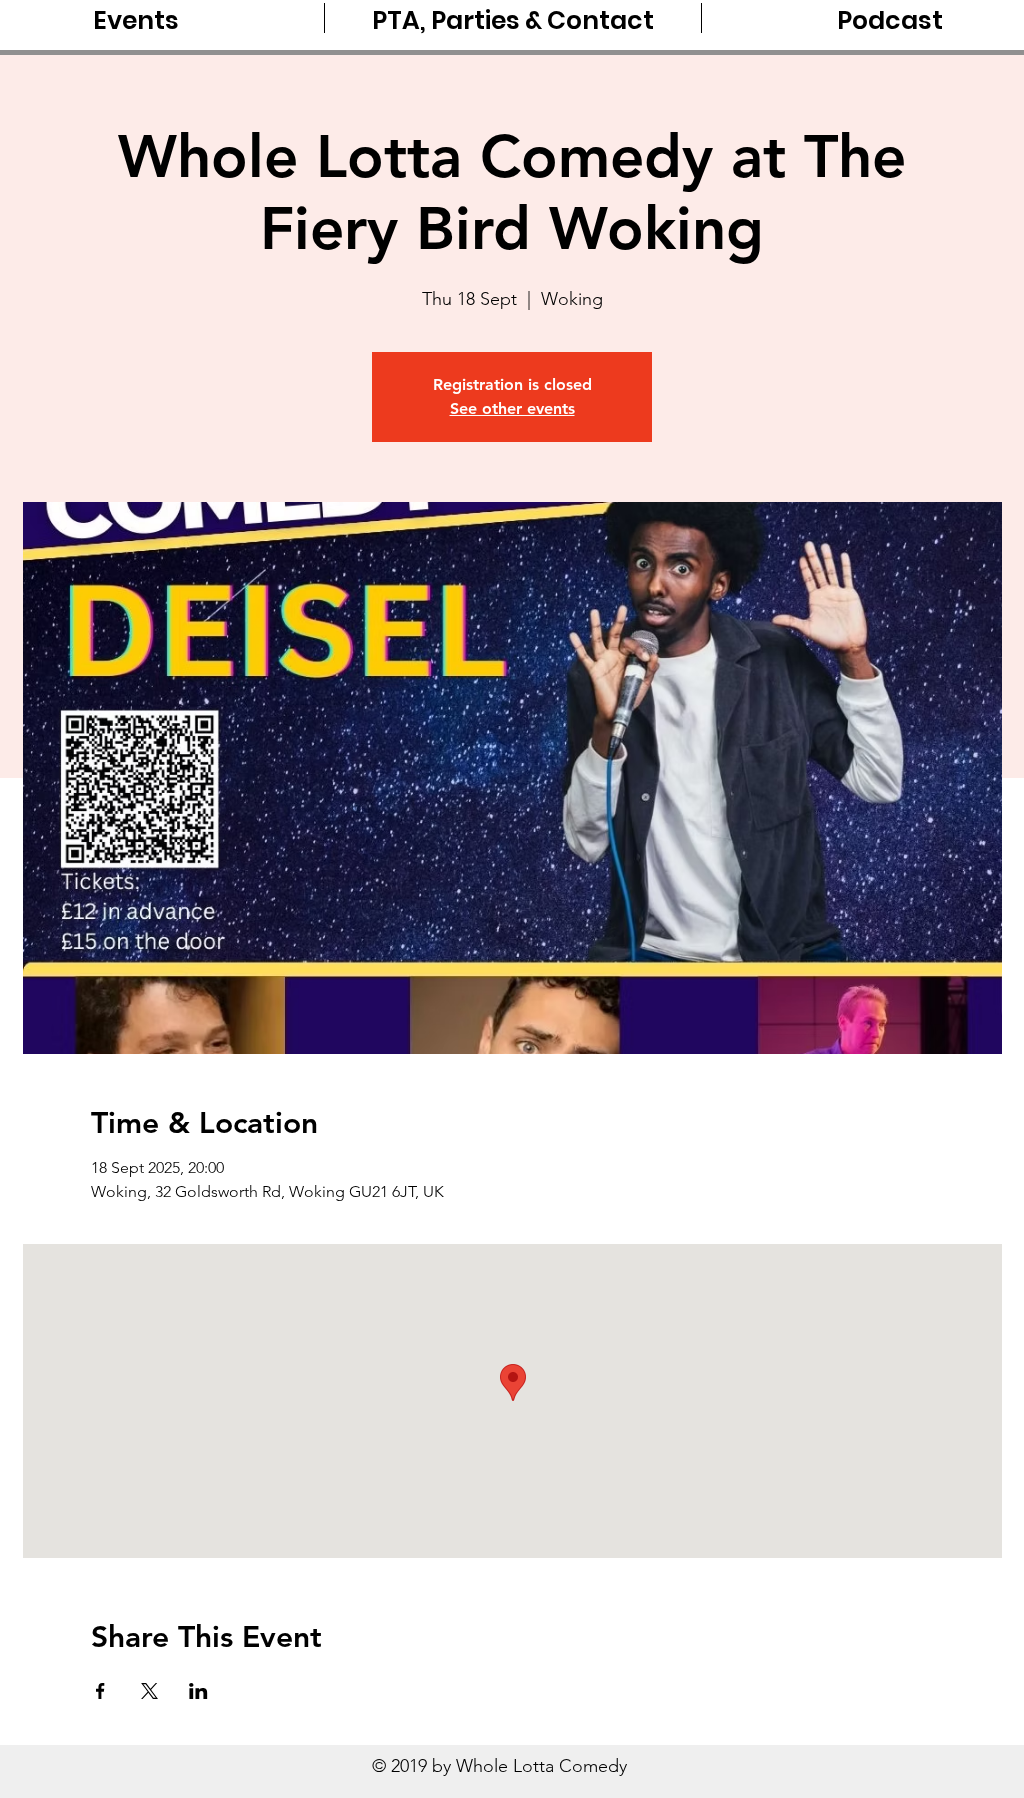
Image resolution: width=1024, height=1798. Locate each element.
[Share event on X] (149, 1691)
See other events (512, 408)
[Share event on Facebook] (100, 1691)
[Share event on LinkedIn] (198, 1691)
